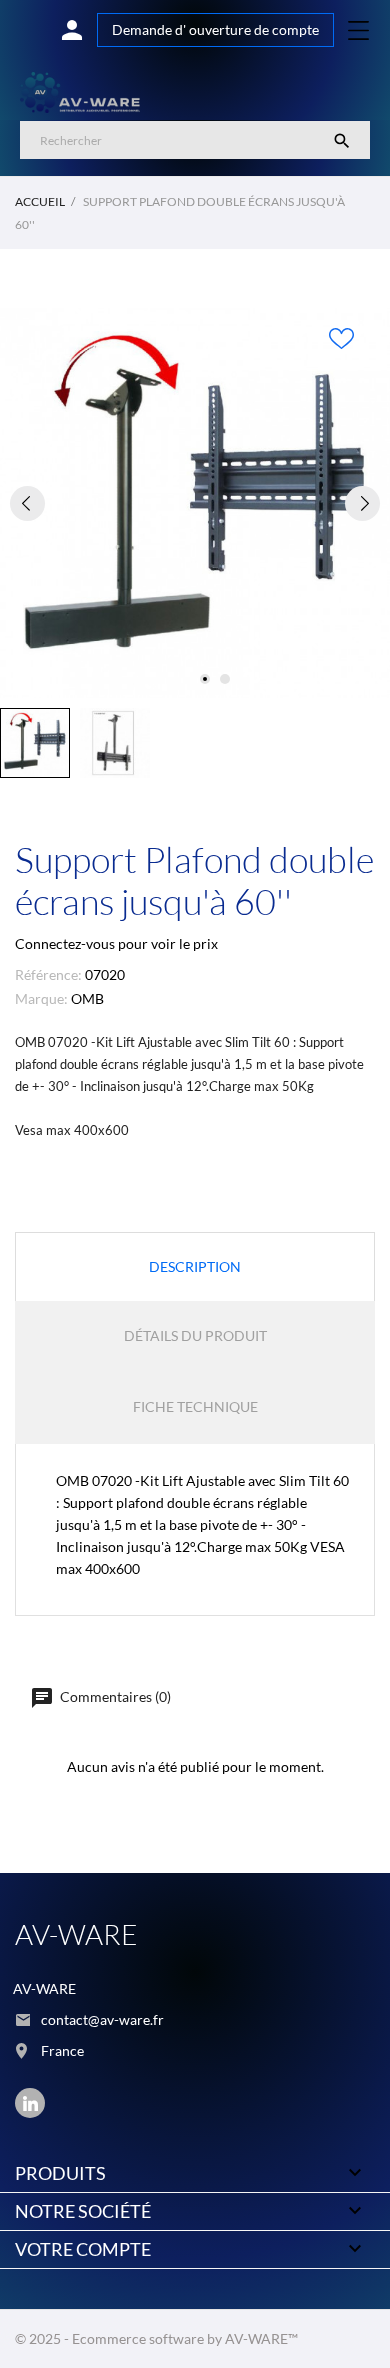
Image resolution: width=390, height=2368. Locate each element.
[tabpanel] (195, 503)
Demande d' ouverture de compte (215, 29)
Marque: (41, 998)
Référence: (48, 974)
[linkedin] (30, 2103)
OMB (87, 998)
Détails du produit (195, 1335)
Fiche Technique (195, 1406)
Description (195, 1266)
